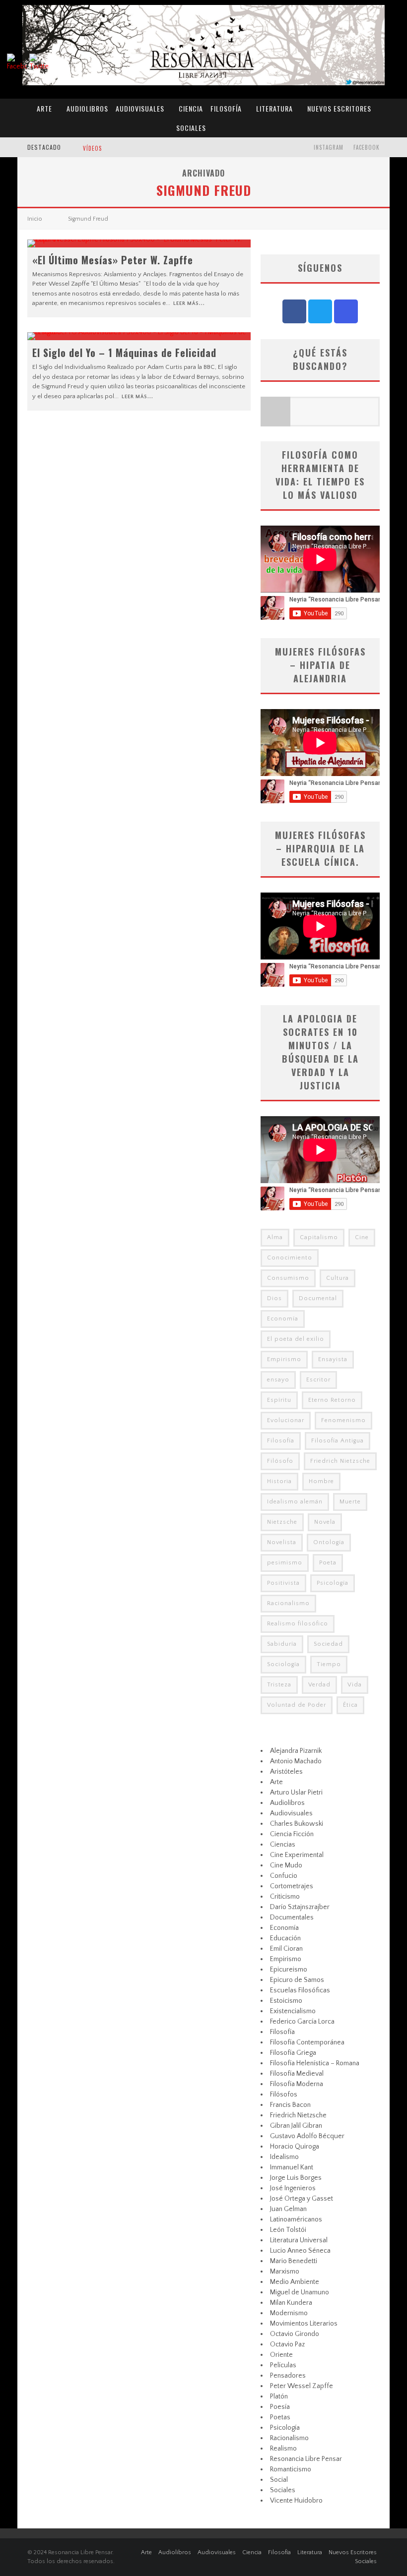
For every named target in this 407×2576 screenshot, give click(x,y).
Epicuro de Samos (297, 1980)
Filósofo (280, 1461)
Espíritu (279, 1400)
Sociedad (328, 1644)
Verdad (319, 1685)
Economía (283, 1319)
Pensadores (288, 2376)
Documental (318, 1298)
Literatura (274, 108)
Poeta (328, 1563)
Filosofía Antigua (338, 1441)
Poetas (280, 2417)
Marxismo (285, 2272)
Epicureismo (289, 1970)
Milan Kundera (291, 2303)
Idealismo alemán (295, 1502)
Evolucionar (286, 1420)
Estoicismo (286, 2001)
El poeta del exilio (296, 1339)
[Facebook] (294, 311)
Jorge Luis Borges (296, 2178)
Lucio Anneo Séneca (300, 2251)
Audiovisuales (140, 108)
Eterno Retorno (332, 1400)
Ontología (329, 1542)
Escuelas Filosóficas (300, 1990)
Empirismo (284, 1359)
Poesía (280, 2407)
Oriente (281, 2355)
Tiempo (329, 1664)
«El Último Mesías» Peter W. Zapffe (113, 260)
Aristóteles (286, 1772)
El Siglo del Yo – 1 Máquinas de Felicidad (124, 353)
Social (279, 2480)
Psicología (333, 1583)
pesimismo (285, 1563)
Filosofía (226, 108)
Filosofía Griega (293, 2053)
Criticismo (285, 1897)
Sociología (283, 1664)
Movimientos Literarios (304, 2324)
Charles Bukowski (297, 1824)
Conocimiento (290, 1258)
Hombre (321, 1481)
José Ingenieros (293, 2188)
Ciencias (283, 1845)
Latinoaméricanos (296, 2219)
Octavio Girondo (295, 2334)
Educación (285, 1938)
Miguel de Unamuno (300, 2292)
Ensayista (333, 1359)
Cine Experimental (297, 1855)
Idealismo (284, 2157)
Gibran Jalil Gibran (296, 2126)
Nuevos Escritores (339, 108)
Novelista (282, 1542)
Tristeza (279, 1685)
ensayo (278, 1380)
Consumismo (288, 1278)
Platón (279, 2396)
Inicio (35, 219)
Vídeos (92, 148)
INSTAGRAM (329, 147)
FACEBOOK (367, 147)
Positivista (283, 1583)
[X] (320, 311)
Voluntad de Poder (297, 1705)
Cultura (338, 1278)
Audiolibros (87, 108)
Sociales (191, 128)
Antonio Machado (296, 1761)
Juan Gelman (288, 2209)
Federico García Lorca (302, 2022)
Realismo (283, 2449)
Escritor (318, 1380)
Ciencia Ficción (292, 1834)
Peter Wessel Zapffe (302, 2386)
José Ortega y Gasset (302, 2199)
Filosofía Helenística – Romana (315, 2063)
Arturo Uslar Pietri (296, 1793)
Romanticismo (291, 2469)
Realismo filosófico (298, 1624)
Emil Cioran (286, 1949)
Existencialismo (293, 2011)
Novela (325, 1522)
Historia (279, 1481)
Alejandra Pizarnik (296, 1751)
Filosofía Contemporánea (307, 2042)
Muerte (350, 1502)
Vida (355, 1685)
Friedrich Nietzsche (340, 1461)
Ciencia (191, 108)
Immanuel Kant (292, 2167)
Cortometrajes (292, 1886)
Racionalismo (288, 1603)
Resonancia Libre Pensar (306, 2459)
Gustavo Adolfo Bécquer (307, 2136)
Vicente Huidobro (296, 2501)
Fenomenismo (343, 1420)
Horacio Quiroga (295, 2147)
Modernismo (289, 2313)
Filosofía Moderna (297, 2084)
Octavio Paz (287, 2344)
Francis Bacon (290, 2105)
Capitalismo (319, 1237)
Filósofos (284, 2095)
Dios (274, 1298)
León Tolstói (288, 2230)
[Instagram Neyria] (346, 311)
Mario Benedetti (294, 2261)
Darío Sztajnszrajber (300, 1907)
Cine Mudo (286, 1865)
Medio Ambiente (295, 2282)
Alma (275, 1237)
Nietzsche (282, 1522)
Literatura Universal (299, 2240)
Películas (283, 2365)
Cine (362, 1237)
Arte (44, 108)
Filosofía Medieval (297, 2074)
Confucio (284, 1876)
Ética (350, 1705)
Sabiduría (282, 1644)
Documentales (292, 1917)
